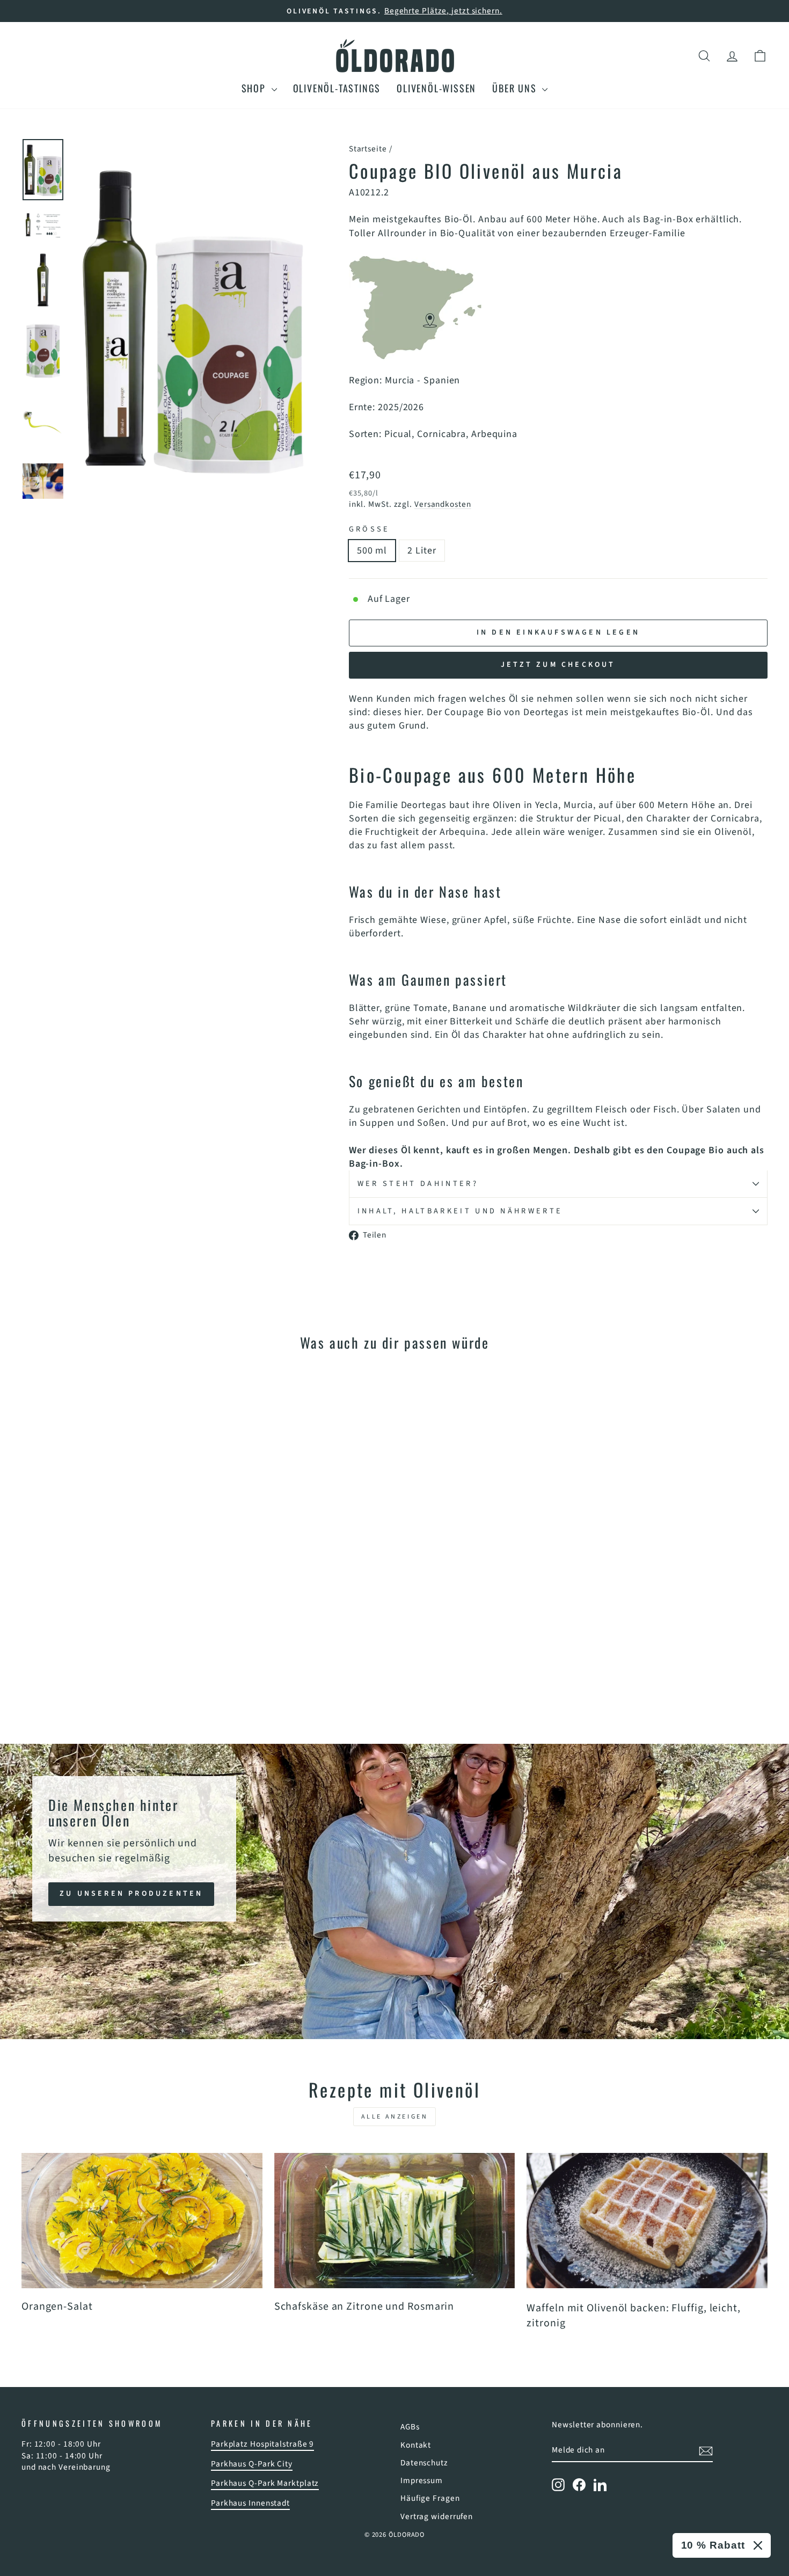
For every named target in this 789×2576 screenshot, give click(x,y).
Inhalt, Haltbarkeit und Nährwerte (460, 1211)
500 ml (372, 551)
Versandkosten (443, 504)
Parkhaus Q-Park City (252, 2464)
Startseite (368, 149)
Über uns (516, 88)
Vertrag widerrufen (437, 2516)
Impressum (422, 2480)
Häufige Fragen (430, 2498)
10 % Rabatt (713, 2545)
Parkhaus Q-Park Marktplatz (265, 2483)
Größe (370, 529)
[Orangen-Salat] (142, 2221)
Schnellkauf (110, 1631)
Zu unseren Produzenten (131, 1893)
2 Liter (422, 551)
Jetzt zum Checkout (558, 665)
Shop (255, 88)
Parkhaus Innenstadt (250, 2503)
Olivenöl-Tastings (337, 88)
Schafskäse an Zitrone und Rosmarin (364, 2306)
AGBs (410, 2427)
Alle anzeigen (395, 2117)
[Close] (758, 2545)
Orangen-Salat (57, 2306)
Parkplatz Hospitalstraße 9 (262, 2444)
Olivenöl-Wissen (436, 88)
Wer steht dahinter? (418, 1184)
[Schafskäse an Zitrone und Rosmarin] (395, 2221)
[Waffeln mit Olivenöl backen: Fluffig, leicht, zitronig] (647, 2221)
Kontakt (416, 2445)
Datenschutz (424, 2463)
